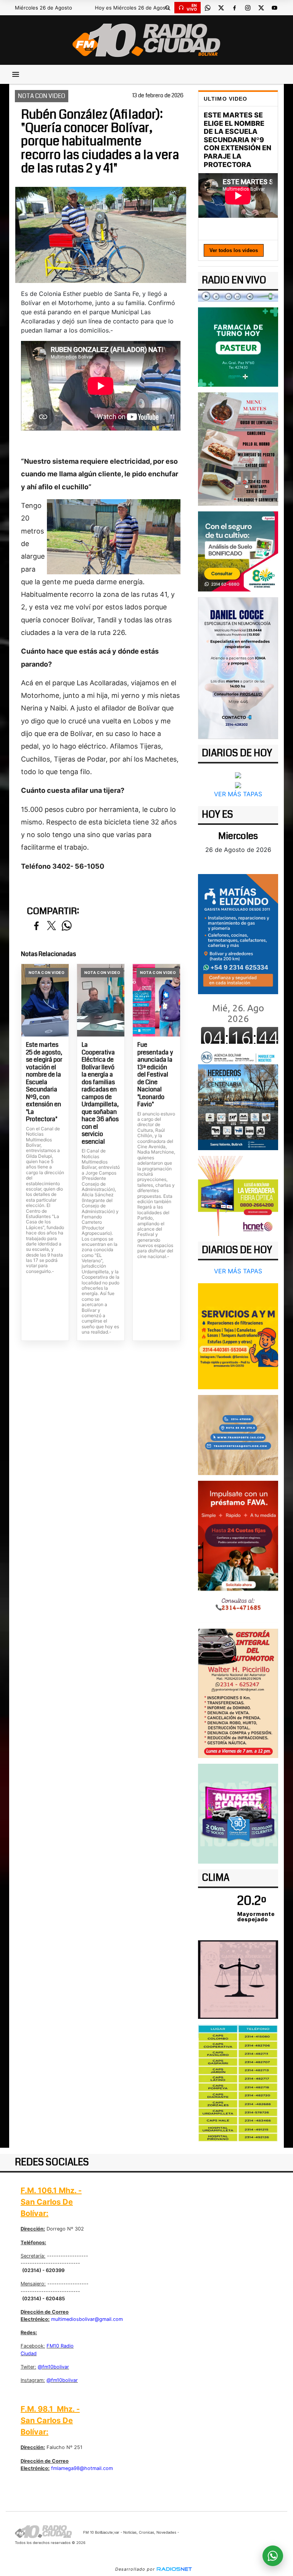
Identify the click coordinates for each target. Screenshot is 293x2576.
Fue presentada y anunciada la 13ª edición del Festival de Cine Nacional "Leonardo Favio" (155, 1075)
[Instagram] (248, 8)
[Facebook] (234, 8)
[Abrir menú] (16, 74)
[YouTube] (274, 8)
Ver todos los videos (234, 250)
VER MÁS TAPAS (238, 794)
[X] (221, 8)
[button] (167, 8)
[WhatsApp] (208, 8)
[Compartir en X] (52, 926)
